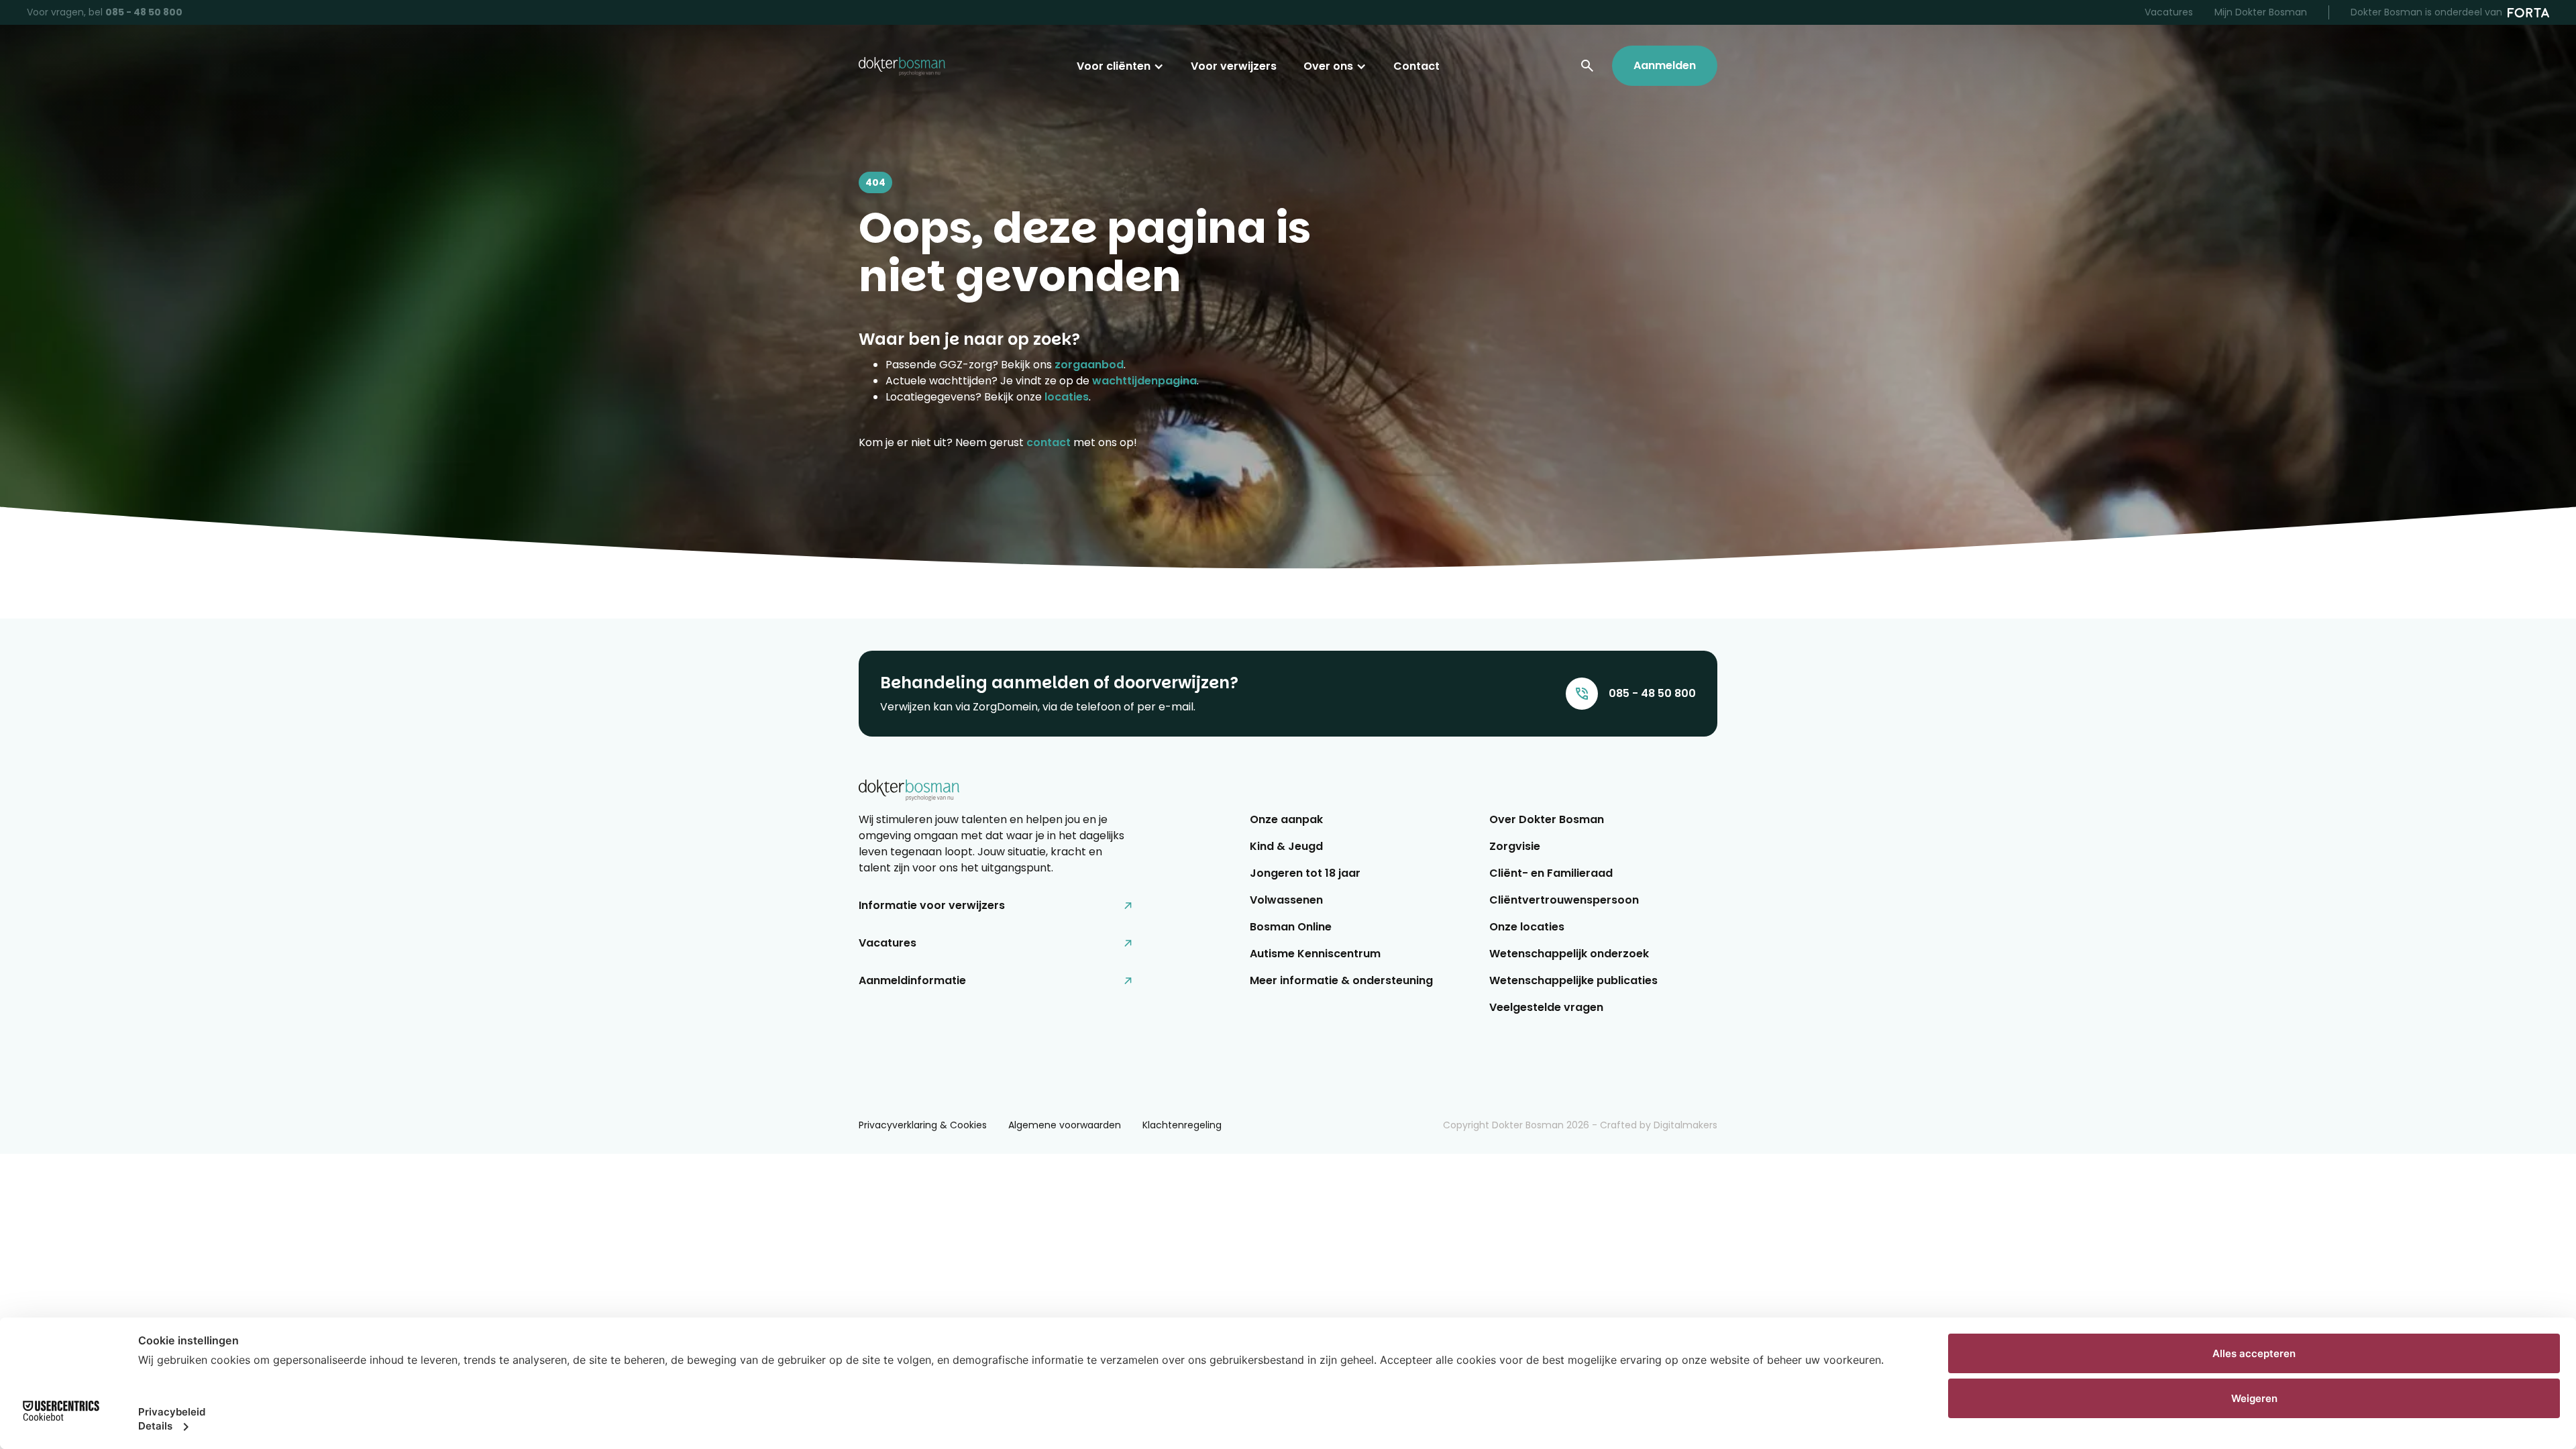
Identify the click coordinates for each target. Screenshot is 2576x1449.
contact (1049, 442)
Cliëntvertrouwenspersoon (1564, 900)
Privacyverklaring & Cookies (923, 1125)
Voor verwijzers (1234, 66)
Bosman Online (1291, 927)
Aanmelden (1665, 65)
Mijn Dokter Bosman (2261, 12)
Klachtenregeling (1182, 1125)
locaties (1067, 397)
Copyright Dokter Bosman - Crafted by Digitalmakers (1580, 1125)
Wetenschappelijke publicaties (1573, 980)
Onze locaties (1527, 927)
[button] (1120, 66)
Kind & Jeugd (1286, 846)
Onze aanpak (1286, 819)
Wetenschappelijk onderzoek (1569, 954)
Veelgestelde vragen (1546, 1007)
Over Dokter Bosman (1547, 819)
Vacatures (2169, 12)
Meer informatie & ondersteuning (1341, 980)
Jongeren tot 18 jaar (1305, 873)
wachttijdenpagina (1144, 381)
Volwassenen (1286, 900)
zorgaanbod (1089, 365)
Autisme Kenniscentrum (1315, 954)
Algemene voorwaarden (1065, 1125)
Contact (1416, 66)
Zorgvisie (1515, 846)
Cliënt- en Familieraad (1551, 873)
